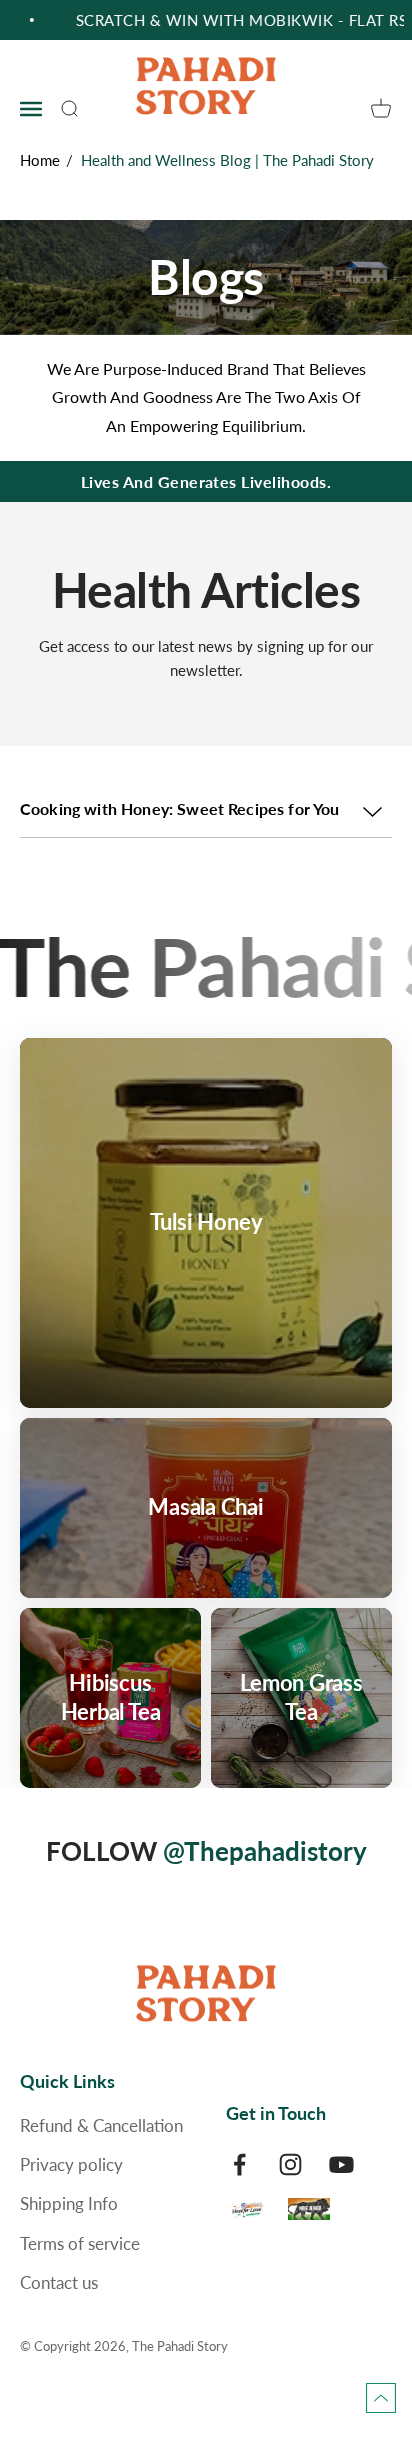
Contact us (59, 2282)
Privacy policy (71, 2164)
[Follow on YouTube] (341, 2164)
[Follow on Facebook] (239, 2164)
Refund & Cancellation (101, 2125)
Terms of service (80, 2243)
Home (40, 160)
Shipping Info (69, 2203)
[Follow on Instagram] (290, 2164)
